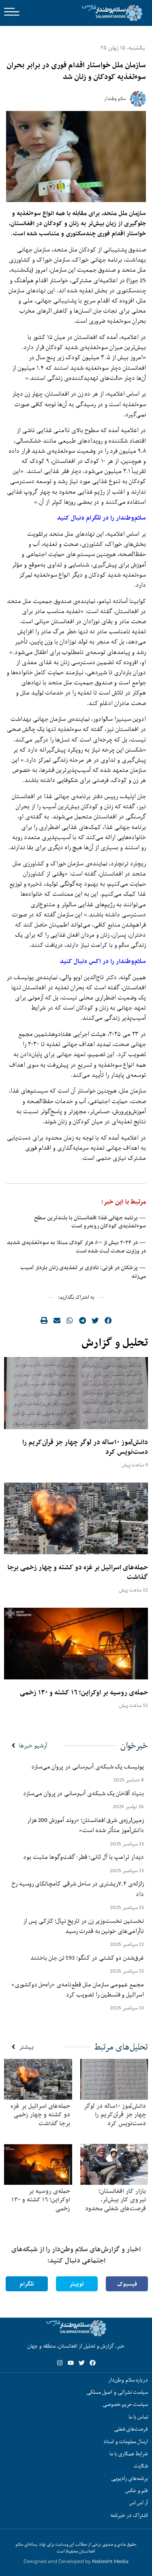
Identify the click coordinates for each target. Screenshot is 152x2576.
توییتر (77, 2284)
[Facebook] (93, 2363)
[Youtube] (71, 2363)
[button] (108, 1320)
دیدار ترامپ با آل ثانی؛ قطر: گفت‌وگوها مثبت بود (83, 1857)
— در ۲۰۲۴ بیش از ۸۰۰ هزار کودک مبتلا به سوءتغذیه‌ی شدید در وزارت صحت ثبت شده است (76, 1247)
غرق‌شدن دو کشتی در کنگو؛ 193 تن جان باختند (87, 1958)
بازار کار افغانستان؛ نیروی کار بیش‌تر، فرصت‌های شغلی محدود (116, 2200)
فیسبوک (127, 2284)
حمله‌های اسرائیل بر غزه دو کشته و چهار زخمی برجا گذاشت (78, 1572)
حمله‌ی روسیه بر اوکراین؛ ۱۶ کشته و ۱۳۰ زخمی (84, 1692)
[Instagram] (60, 2363)
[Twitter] (82, 2363)
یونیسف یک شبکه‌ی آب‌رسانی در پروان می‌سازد (88, 1766)
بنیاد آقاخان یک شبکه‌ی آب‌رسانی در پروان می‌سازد (83, 1793)
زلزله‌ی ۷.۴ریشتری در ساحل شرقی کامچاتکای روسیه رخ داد (78, 1889)
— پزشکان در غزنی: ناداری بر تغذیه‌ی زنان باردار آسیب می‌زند (83, 1272)
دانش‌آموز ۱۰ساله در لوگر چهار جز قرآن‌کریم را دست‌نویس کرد (85, 1447)
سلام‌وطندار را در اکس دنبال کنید (103, 961)
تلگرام (27, 2284)
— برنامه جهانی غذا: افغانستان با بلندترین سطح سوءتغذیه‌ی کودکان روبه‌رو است (90, 1222)
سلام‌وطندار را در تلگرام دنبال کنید (102, 518)
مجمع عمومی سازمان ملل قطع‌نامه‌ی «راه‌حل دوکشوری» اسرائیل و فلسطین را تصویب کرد (78, 1989)
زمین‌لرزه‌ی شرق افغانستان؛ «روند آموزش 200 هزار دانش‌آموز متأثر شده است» (86, 1825)
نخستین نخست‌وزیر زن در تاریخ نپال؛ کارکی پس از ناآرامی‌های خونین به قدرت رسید (83, 1926)
